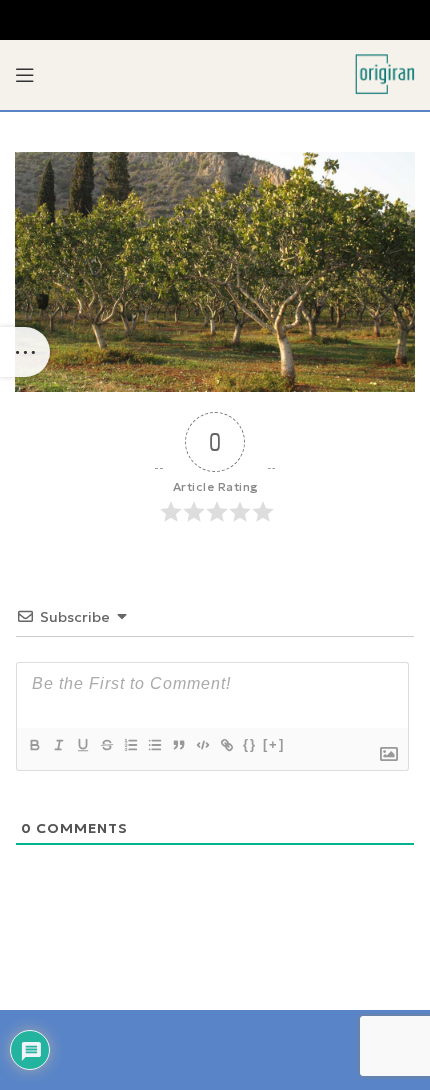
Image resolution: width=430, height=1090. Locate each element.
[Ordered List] (130, 745)
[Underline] (82, 745)
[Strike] (106, 745)
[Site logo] (385, 73)
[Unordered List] (154, 745)
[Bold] (34, 745)
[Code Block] (202, 745)
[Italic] (58, 745)
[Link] (226, 745)
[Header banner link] (215, 20)
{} (250, 744)
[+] (274, 744)
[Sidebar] (25, 352)
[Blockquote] (178, 745)
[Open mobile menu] (25, 75)
